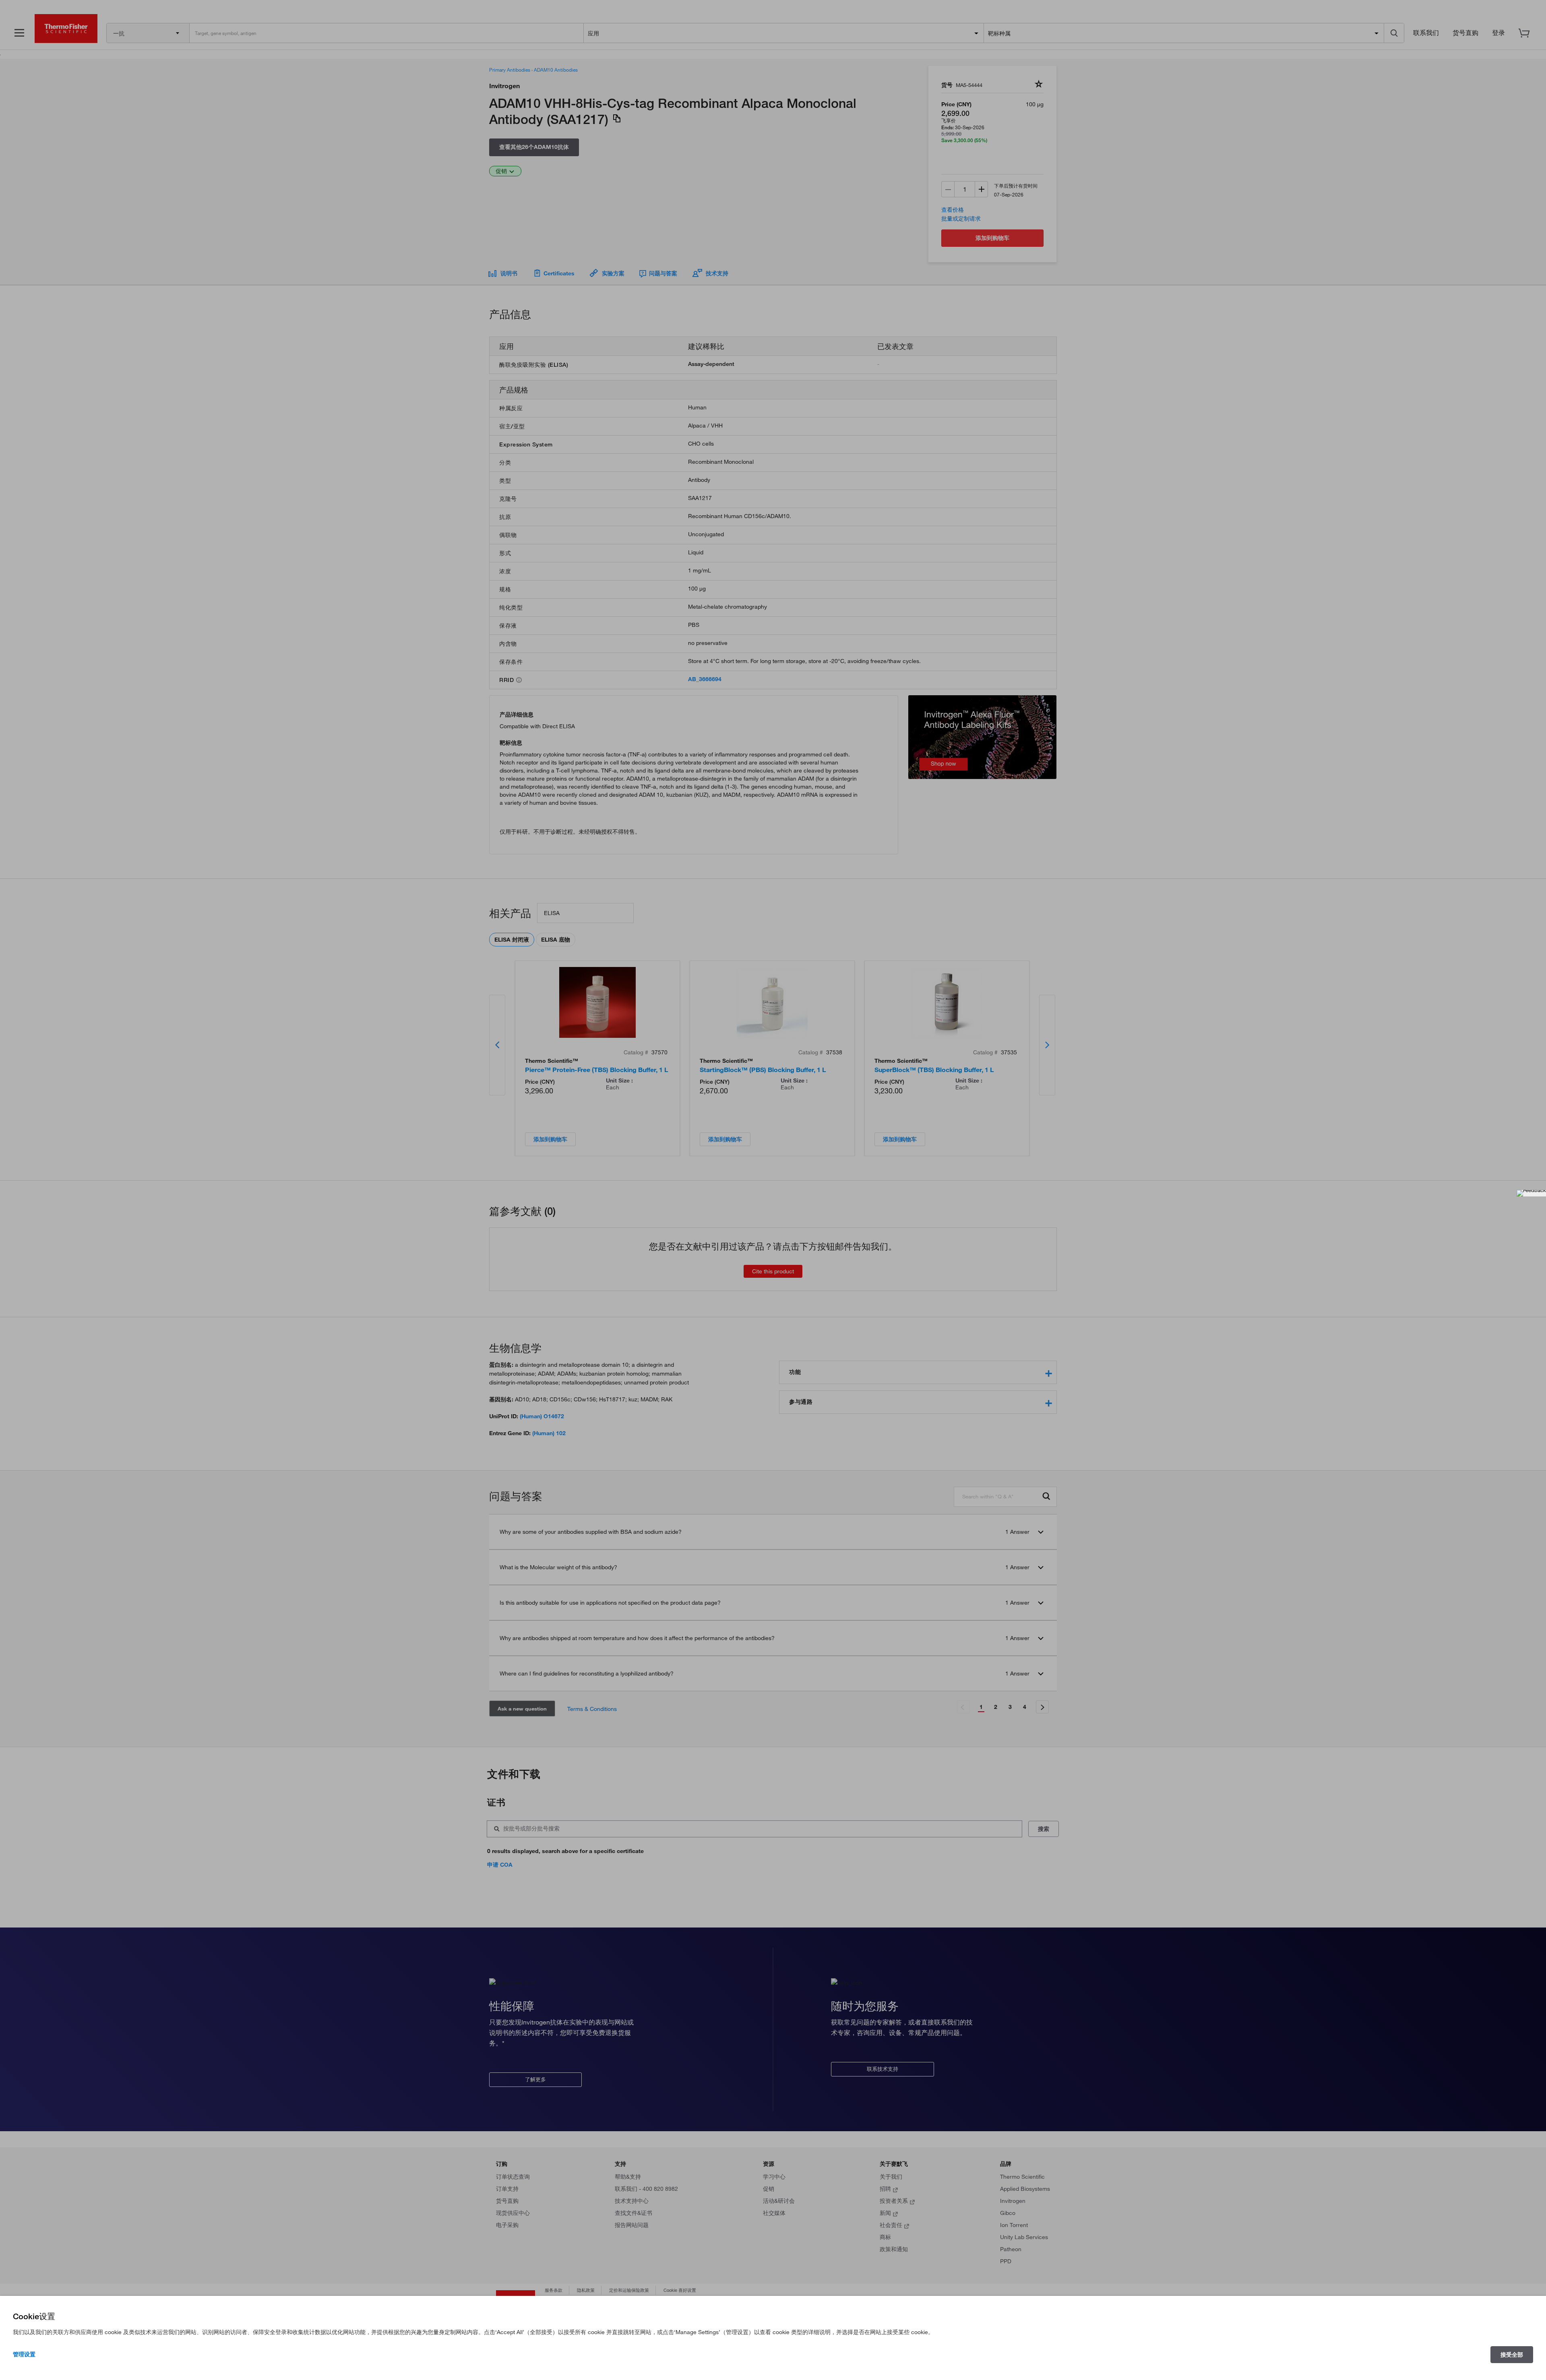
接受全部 (1512, 2355)
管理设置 (24, 2354)
